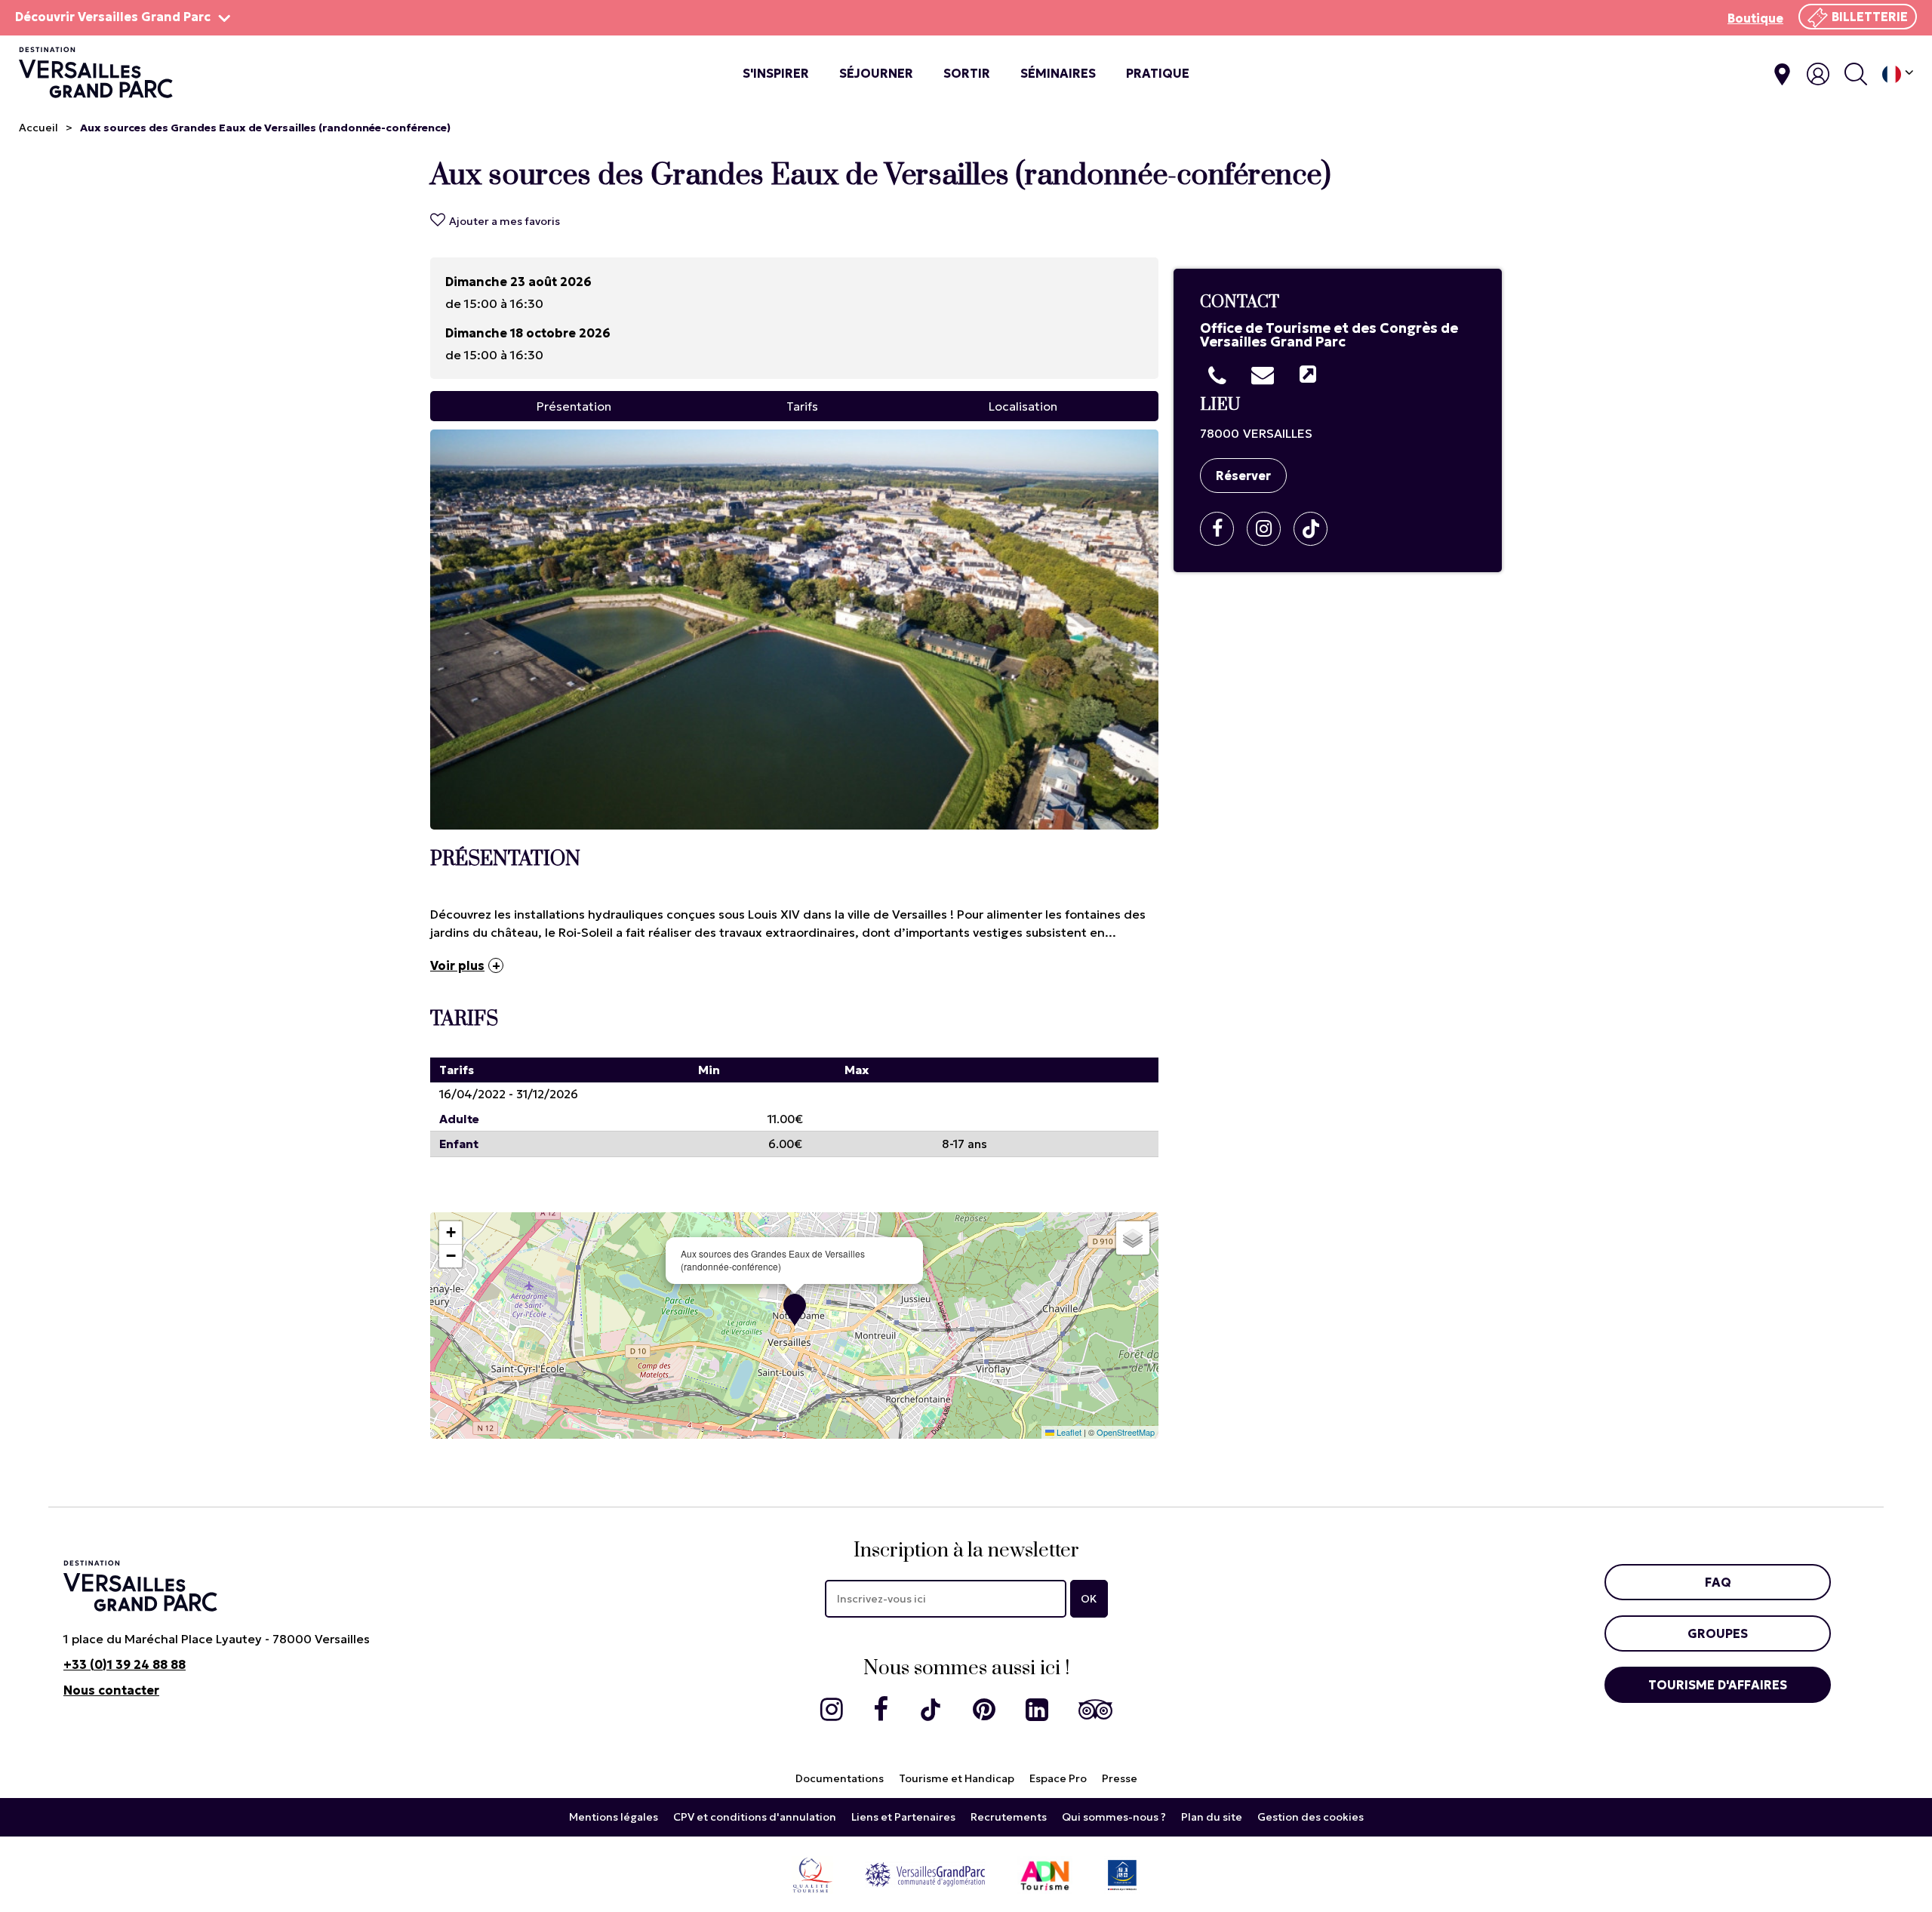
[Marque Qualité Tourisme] (812, 1874)
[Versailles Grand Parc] (925, 1874)
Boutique (1755, 18)
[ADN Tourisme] (1045, 1874)
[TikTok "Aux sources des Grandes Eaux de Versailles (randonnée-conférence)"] (1316, 529)
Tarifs (802, 406)
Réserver (1243, 476)
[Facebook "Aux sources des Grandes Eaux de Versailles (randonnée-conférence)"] (1223, 529)
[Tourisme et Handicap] (1122, 1874)
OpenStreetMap (1126, 1432)
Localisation (1023, 406)
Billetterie (1870, 17)
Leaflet (1068, 1432)
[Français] (1898, 74)
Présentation (574, 406)
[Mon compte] (1818, 74)
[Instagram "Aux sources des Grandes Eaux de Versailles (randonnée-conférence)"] (1269, 529)
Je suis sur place (1782, 74)
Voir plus (457, 965)
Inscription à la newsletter (966, 1551)
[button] (795, 1310)
